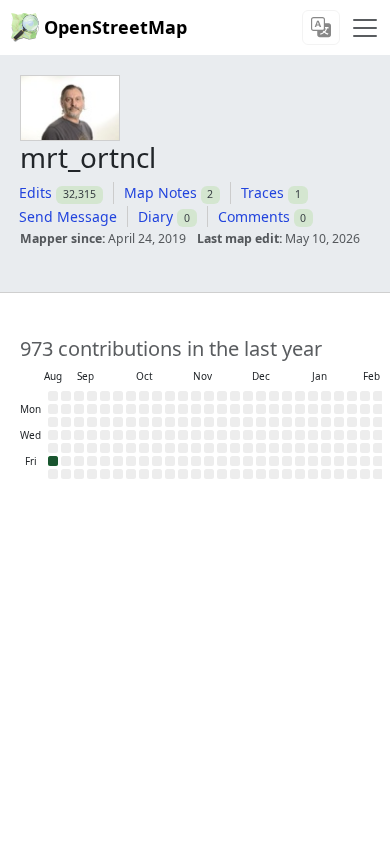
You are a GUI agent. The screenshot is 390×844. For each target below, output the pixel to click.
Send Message (68, 216)
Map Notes (160, 192)
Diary (155, 216)
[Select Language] (321, 27)
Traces (262, 192)
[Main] (365, 28)
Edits (35, 192)
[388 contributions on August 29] (53, 461)
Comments (254, 216)
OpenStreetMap (115, 27)
